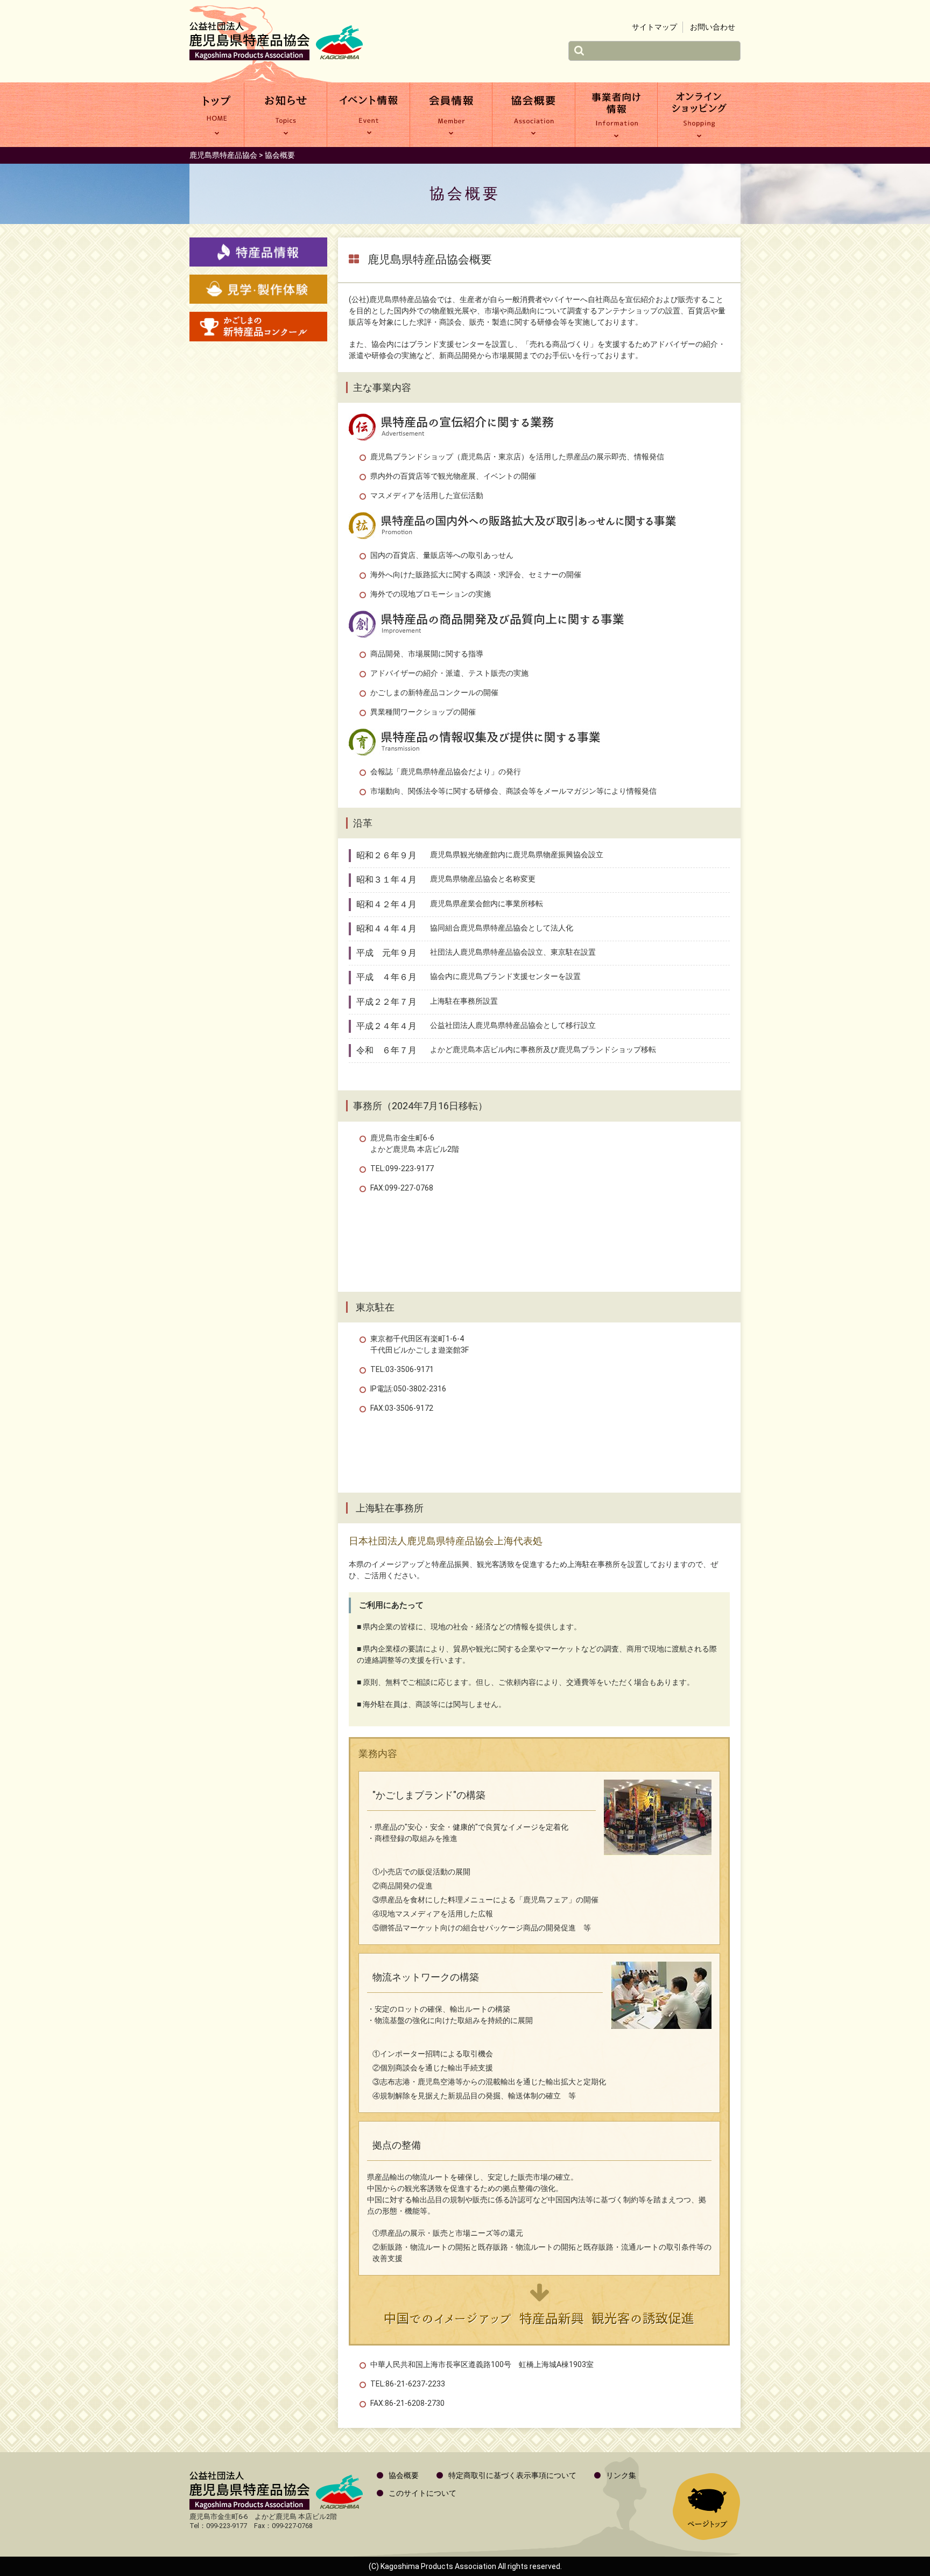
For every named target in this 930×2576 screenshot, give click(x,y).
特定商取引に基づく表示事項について (512, 2475)
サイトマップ (654, 27)
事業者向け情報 (617, 115)
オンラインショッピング (699, 115)
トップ (217, 115)
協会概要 (534, 115)
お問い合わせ (713, 27)
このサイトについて (422, 2493)
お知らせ (286, 115)
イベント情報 (368, 115)
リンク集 (621, 2475)
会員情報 (451, 115)
